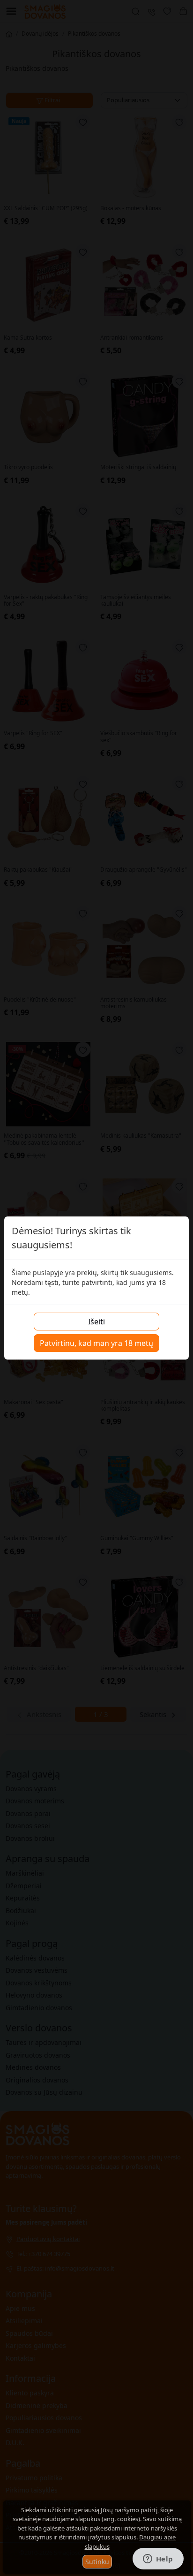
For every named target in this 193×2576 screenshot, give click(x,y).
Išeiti (96, 1322)
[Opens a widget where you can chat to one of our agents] (158, 2560)
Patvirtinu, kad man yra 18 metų (96, 1343)
